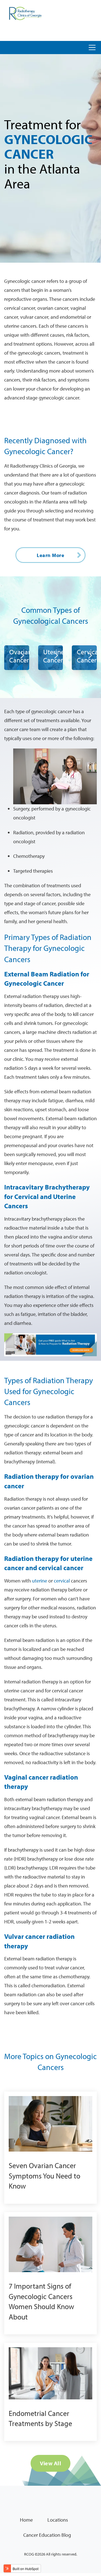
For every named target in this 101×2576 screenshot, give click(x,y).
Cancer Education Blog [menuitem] (47, 2535)
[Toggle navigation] (92, 48)
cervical (62, 1581)
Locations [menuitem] (58, 2520)
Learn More (50, 555)
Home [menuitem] (26, 2520)
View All (50, 2463)
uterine (40, 1581)
